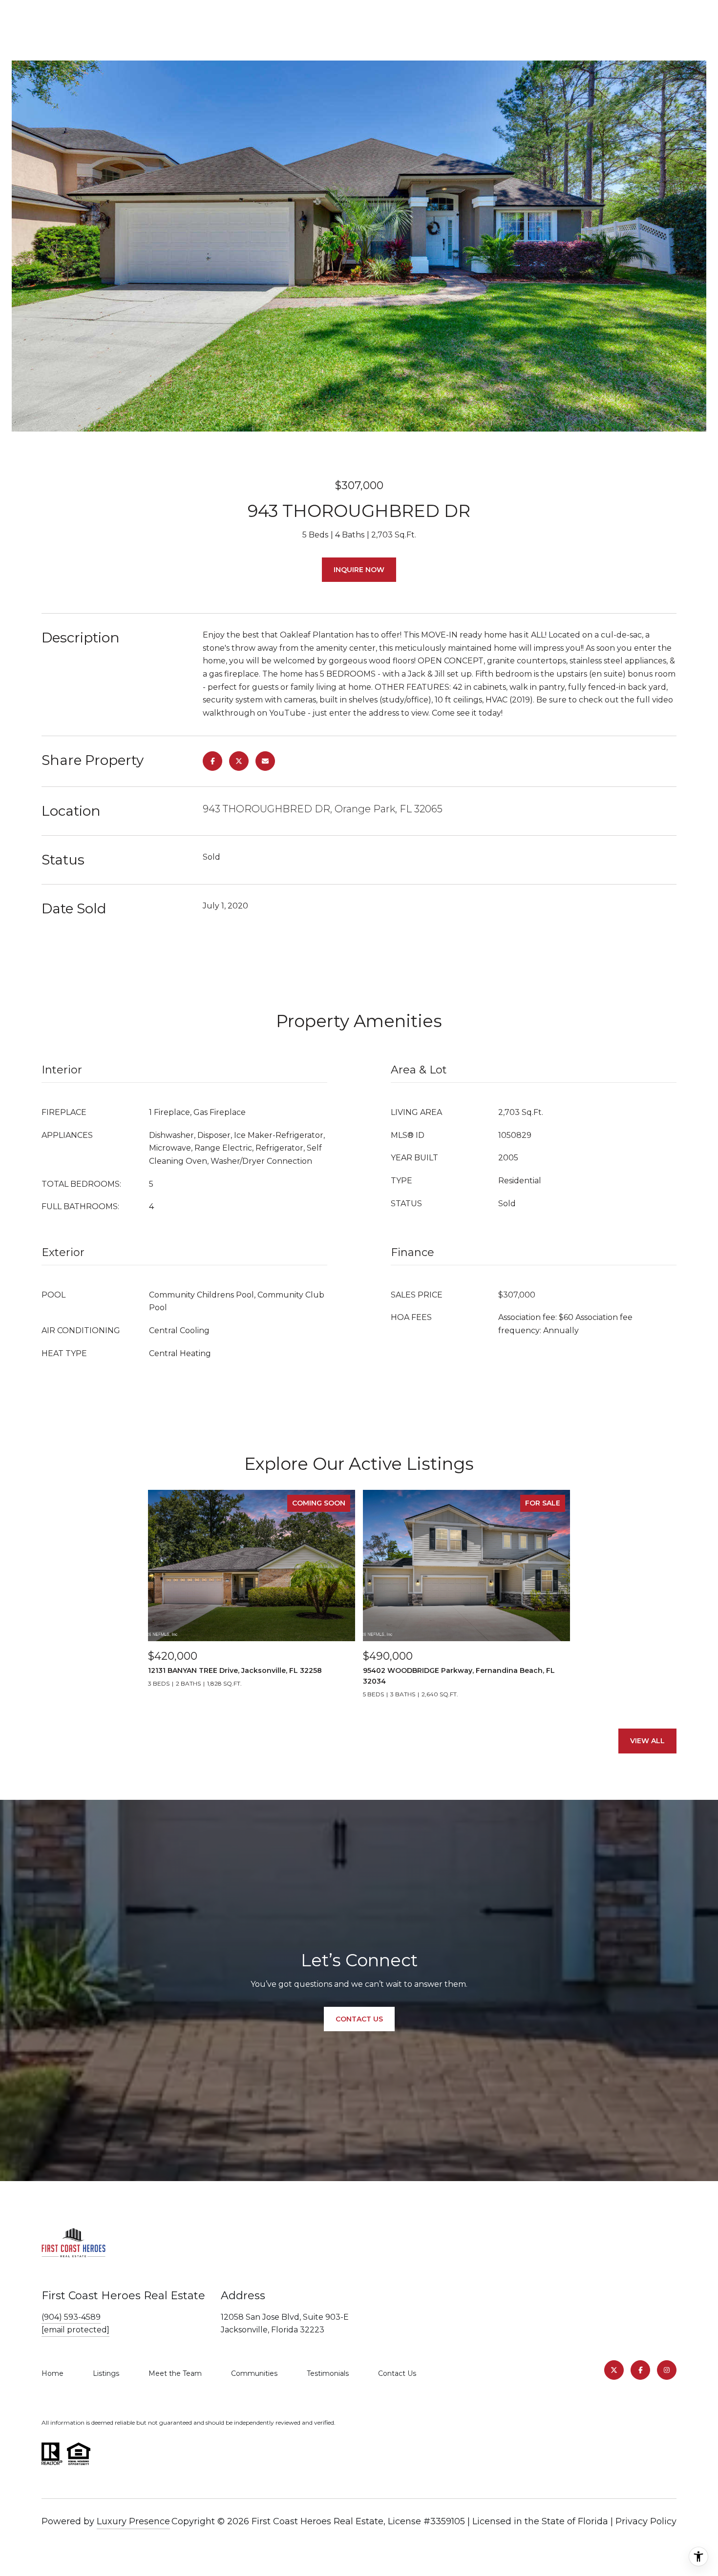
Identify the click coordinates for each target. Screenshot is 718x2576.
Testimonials (328, 2373)
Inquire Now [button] (359, 570)
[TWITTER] (614, 2370)
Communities (254, 2373)
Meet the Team (175, 2373)
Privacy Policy (646, 2521)
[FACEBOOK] (640, 2370)
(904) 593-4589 (71, 2317)
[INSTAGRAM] (667, 2370)
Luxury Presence (133, 2521)
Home (53, 2373)
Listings (106, 2373)
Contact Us (397, 2373)
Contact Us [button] (359, 2019)
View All (647, 1741)
